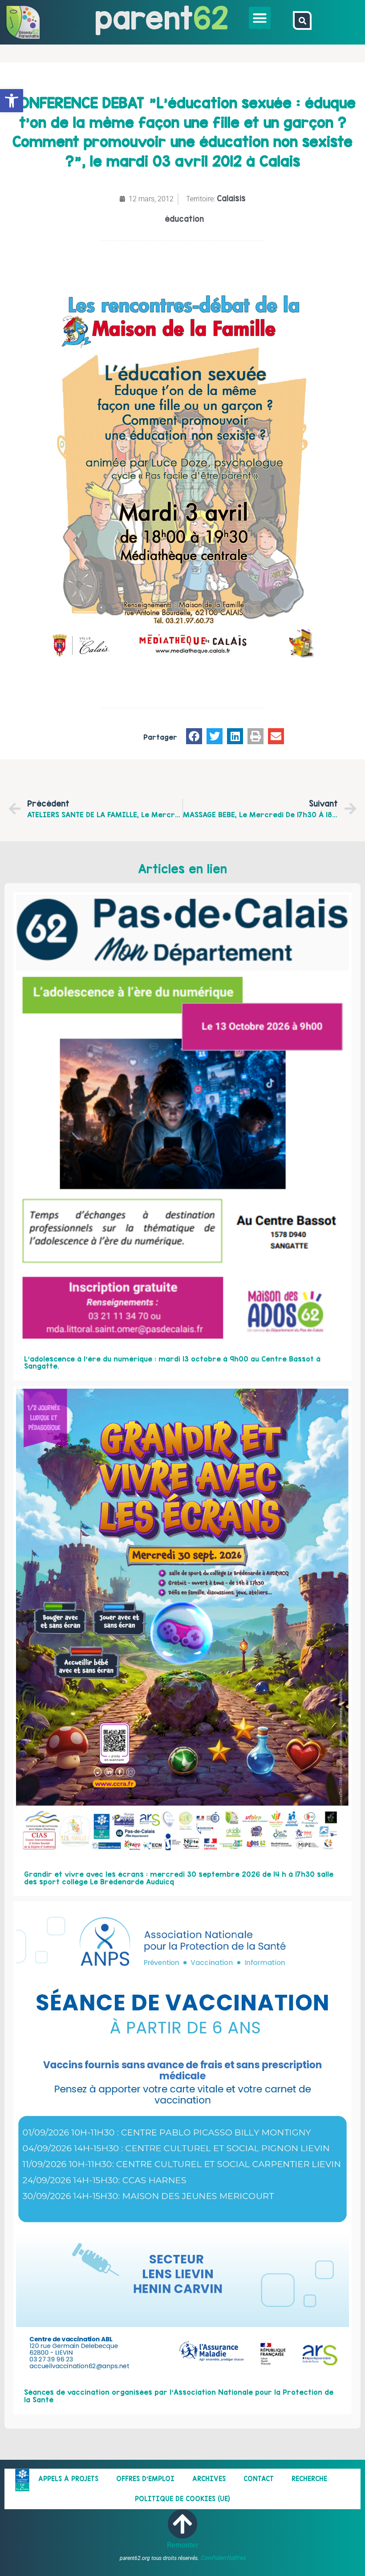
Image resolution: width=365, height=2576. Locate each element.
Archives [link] (209, 2479)
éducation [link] (184, 219)
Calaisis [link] (231, 198)
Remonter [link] (183, 2545)
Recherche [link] (309, 2479)
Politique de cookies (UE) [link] (182, 2499)
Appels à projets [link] (68, 2479)
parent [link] (144, 18)
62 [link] (211, 18)
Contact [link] (259, 2479)
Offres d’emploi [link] (145, 2479)
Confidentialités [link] (223, 2558)
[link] (12, 101)
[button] (260, 18)
